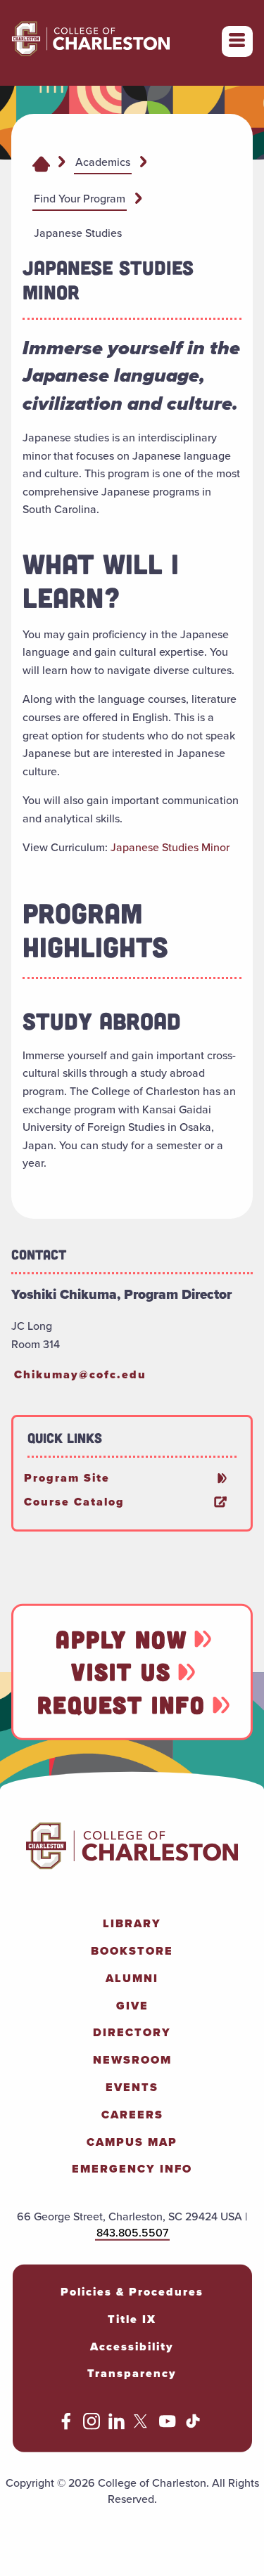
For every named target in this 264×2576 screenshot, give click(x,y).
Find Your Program (80, 199)
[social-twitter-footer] (142, 2426)
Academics (103, 162)
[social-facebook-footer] (66, 2426)
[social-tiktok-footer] (193, 2426)
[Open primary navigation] (237, 41)
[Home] (41, 163)
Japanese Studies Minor (170, 847)
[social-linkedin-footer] (117, 2426)
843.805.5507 (132, 2233)
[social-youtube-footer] (168, 2426)
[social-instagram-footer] (92, 2426)
